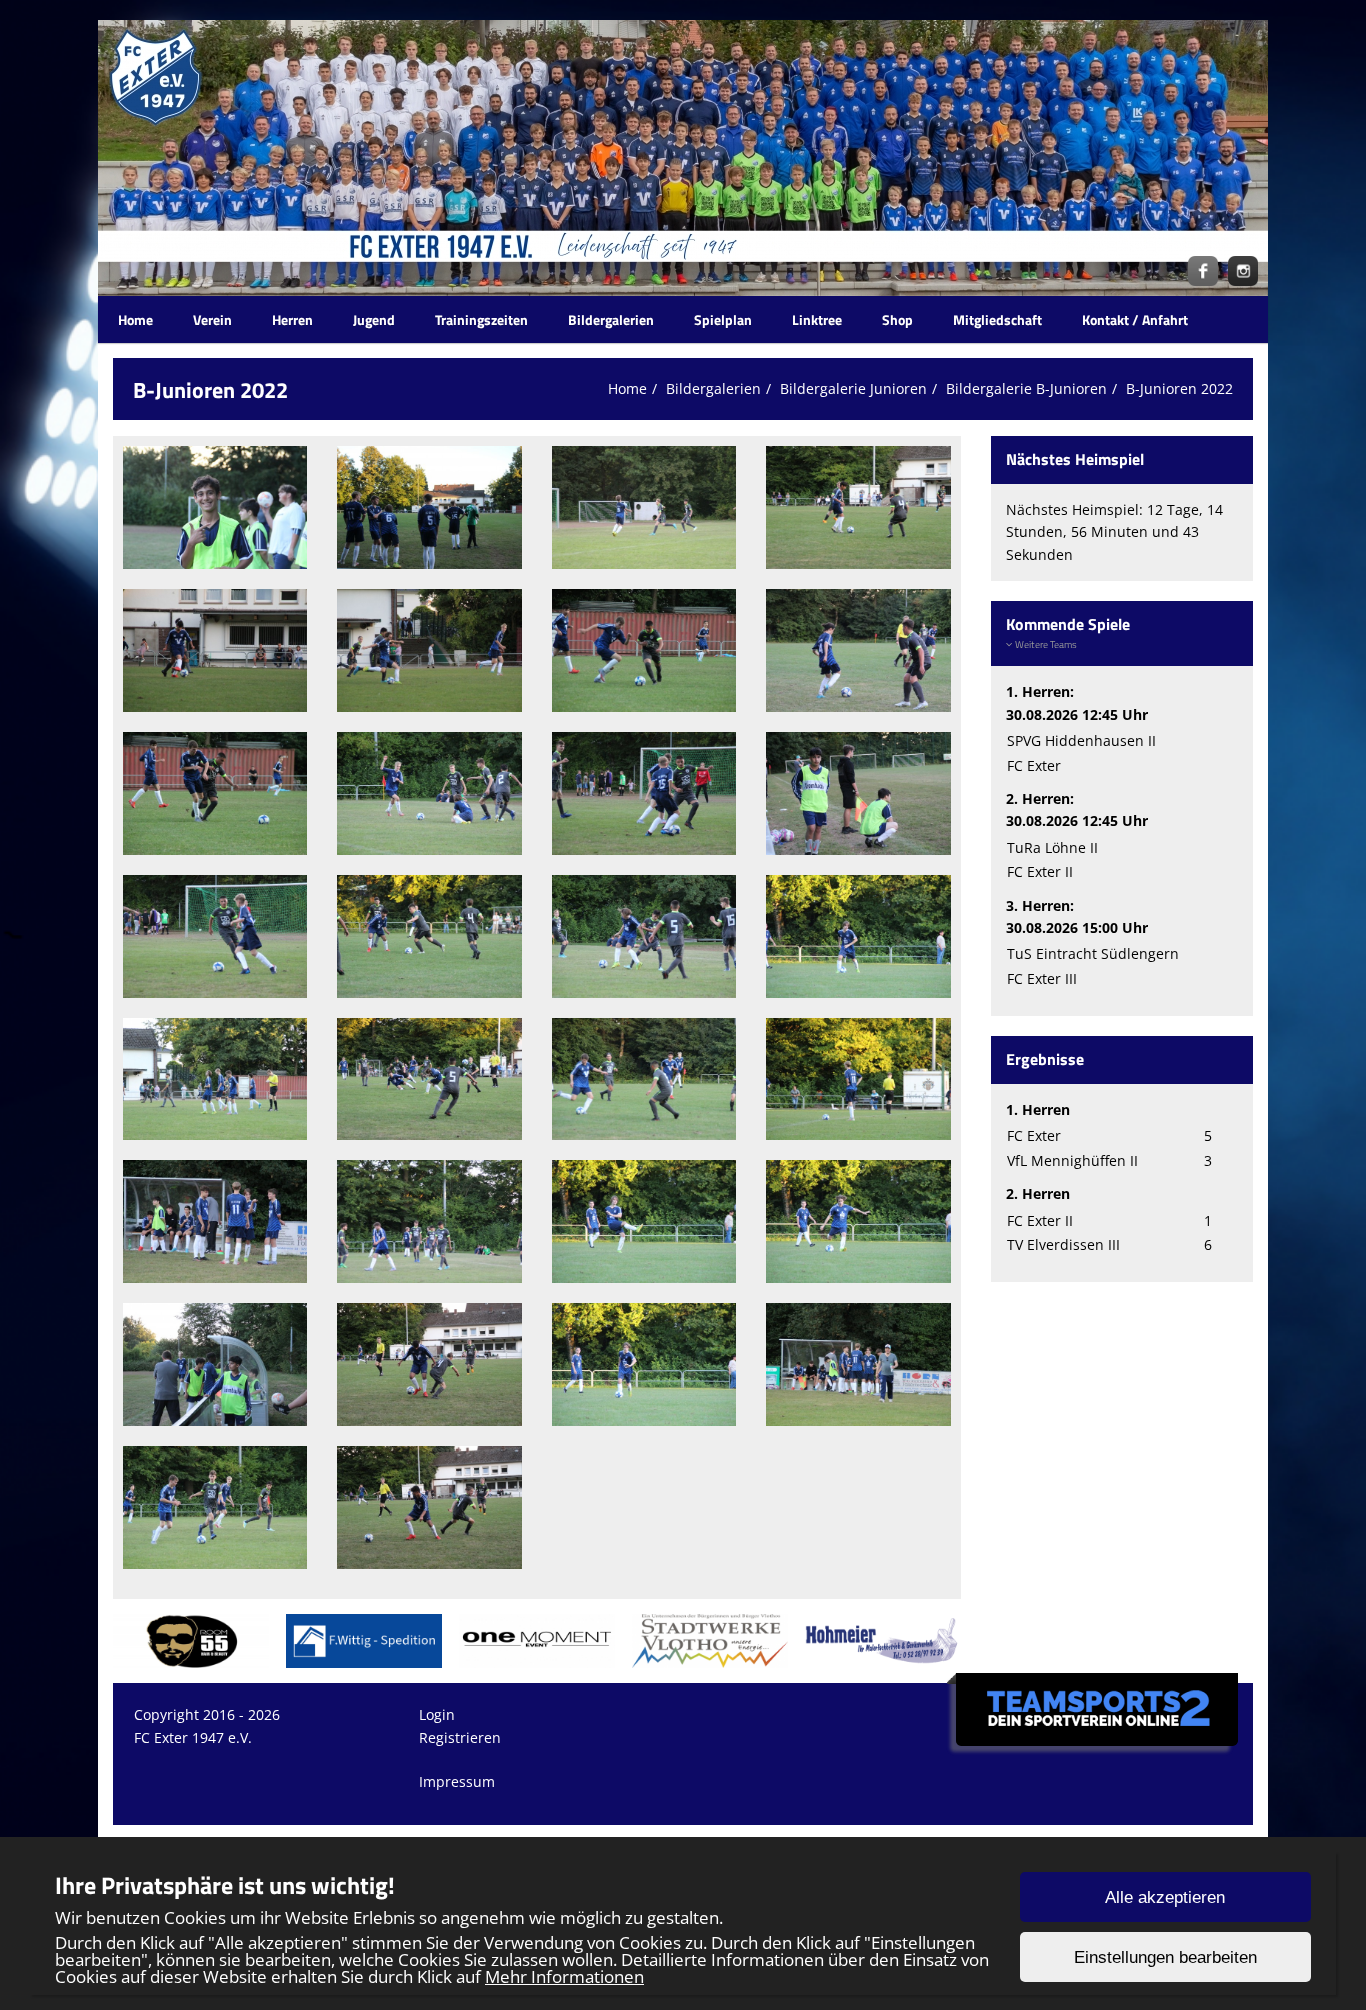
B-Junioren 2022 (1179, 388)
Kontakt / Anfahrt (1135, 319)
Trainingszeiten (481, 319)
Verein (212, 319)
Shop (897, 319)
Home (135, 319)
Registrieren (460, 1737)
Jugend (374, 319)
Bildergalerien (611, 319)
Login (437, 1714)
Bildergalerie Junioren (853, 388)
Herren (292, 319)
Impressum (457, 1781)
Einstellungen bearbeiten (1165, 1957)
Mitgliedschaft (997, 319)
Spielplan (723, 319)
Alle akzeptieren (1165, 1897)
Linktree (817, 319)
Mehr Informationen (564, 1976)
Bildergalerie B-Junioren (1026, 388)
